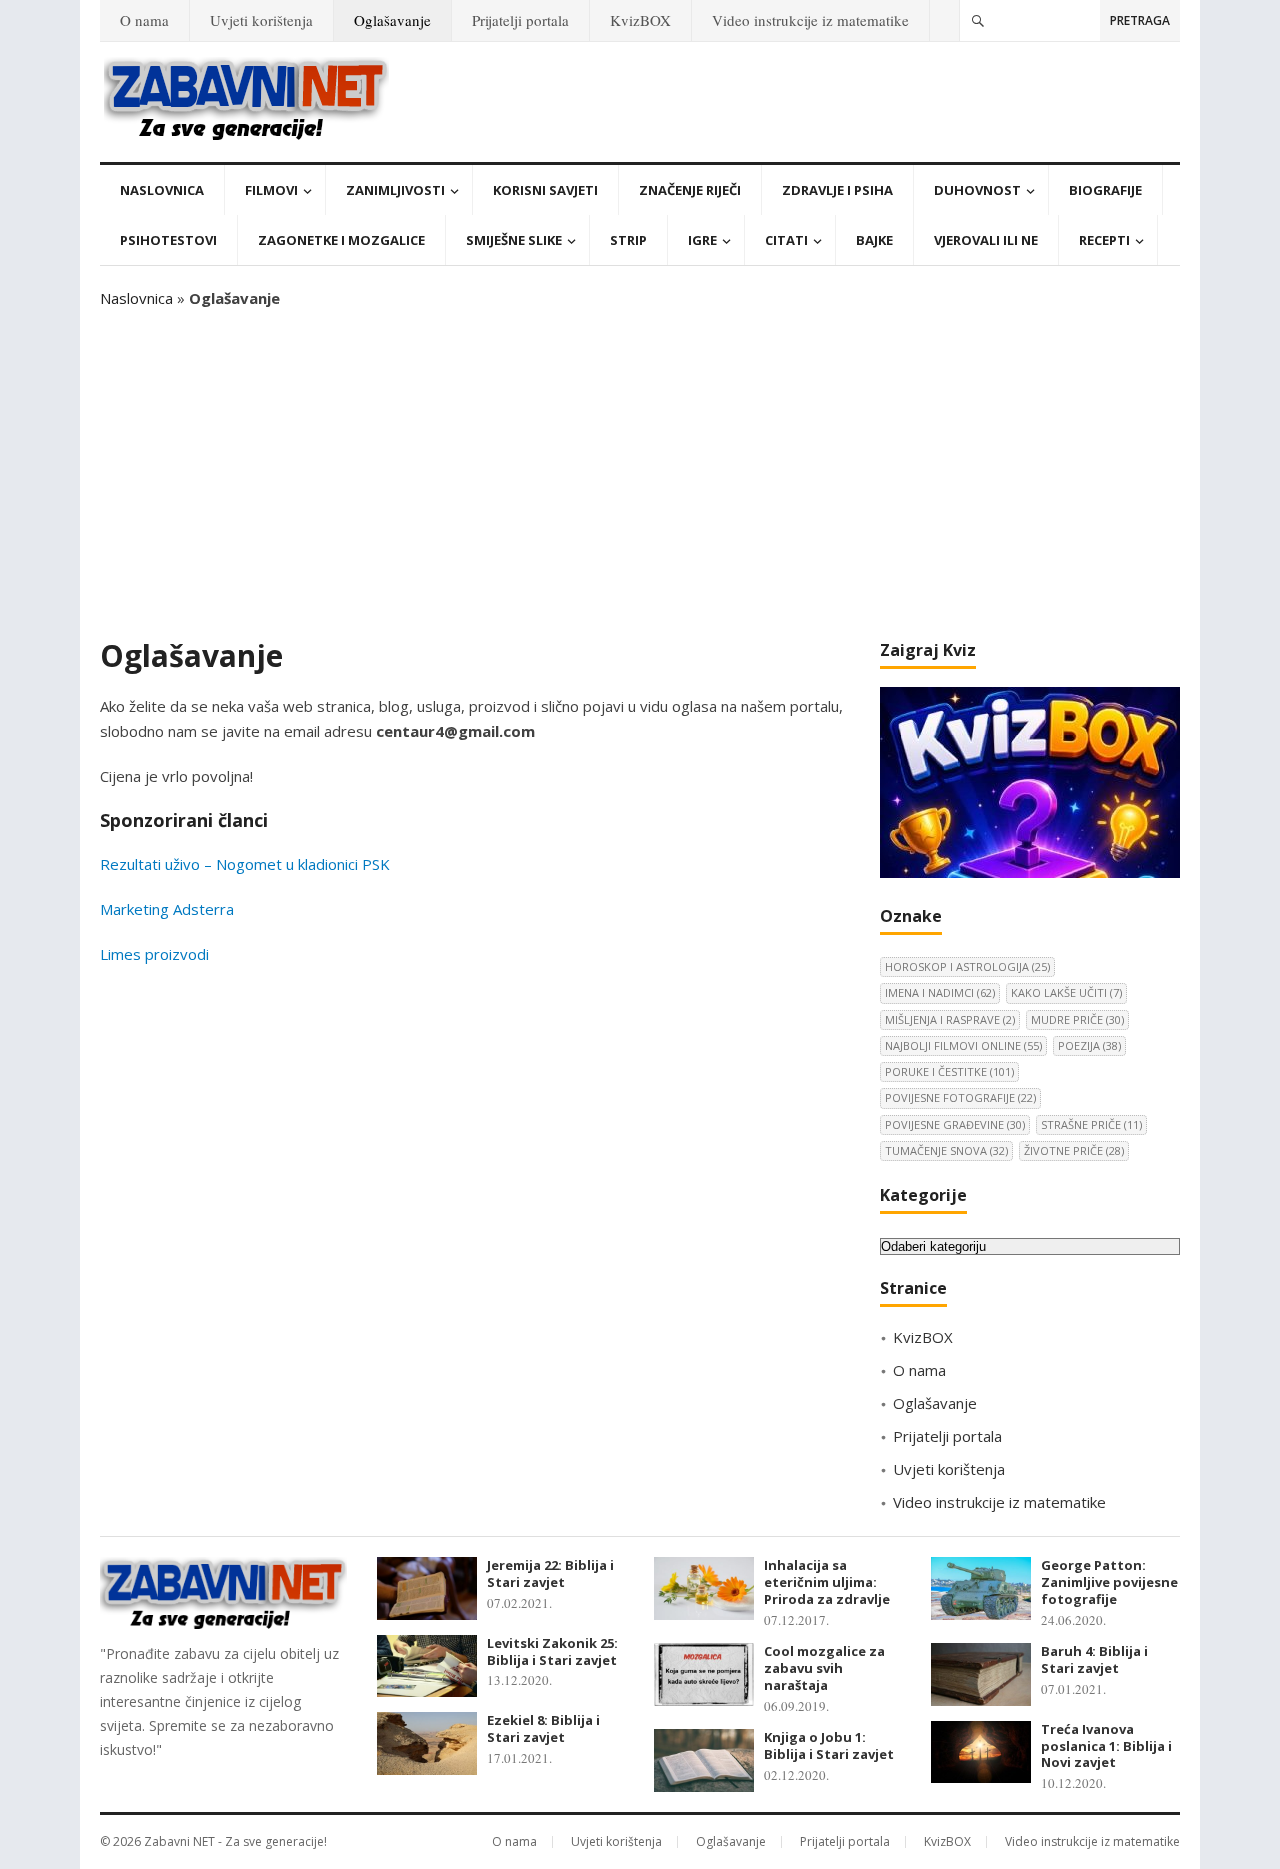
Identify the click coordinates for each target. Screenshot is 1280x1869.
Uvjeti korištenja (261, 20)
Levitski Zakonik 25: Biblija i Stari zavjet (552, 1651)
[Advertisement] (640, 474)
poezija (1089, 1045)
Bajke (874, 240)
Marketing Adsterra (167, 909)
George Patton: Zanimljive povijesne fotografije (1109, 1582)
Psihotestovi (168, 240)
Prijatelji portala (520, 20)
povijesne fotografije (960, 1097)
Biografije (1105, 190)
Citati (786, 240)
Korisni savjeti (545, 190)
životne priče (1074, 1150)
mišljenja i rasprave (950, 1019)
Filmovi (271, 190)
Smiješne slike (514, 240)
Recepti (1104, 240)
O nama (144, 20)
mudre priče (1077, 1019)
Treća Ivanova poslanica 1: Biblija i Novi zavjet (1106, 1746)
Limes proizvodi (154, 954)
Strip (628, 240)
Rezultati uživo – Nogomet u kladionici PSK (245, 864)
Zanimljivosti (395, 190)
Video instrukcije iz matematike (810, 20)
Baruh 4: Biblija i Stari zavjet (1094, 1659)
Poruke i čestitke (949, 1071)
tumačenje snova (946, 1150)
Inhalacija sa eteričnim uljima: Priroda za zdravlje (827, 1582)
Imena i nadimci (940, 992)
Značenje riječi (690, 190)
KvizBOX (640, 20)
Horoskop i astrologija (967, 966)
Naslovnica (162, 190)
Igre (702, 240)
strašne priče (1091, 1124)
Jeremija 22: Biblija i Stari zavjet (550, 1573)
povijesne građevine (955, 1124)
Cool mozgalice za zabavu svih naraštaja (824, 1668)
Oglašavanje (392, 20)
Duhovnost (977, 190)
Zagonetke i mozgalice (341, 240)
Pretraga (1140, 20)
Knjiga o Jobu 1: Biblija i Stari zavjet (829, 1745)
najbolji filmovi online (963, 1045)
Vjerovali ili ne (986, 240)
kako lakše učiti (1066, 992)
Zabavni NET (179, 1841)
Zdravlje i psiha (837, 190)
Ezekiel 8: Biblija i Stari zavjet (543, 1728)
